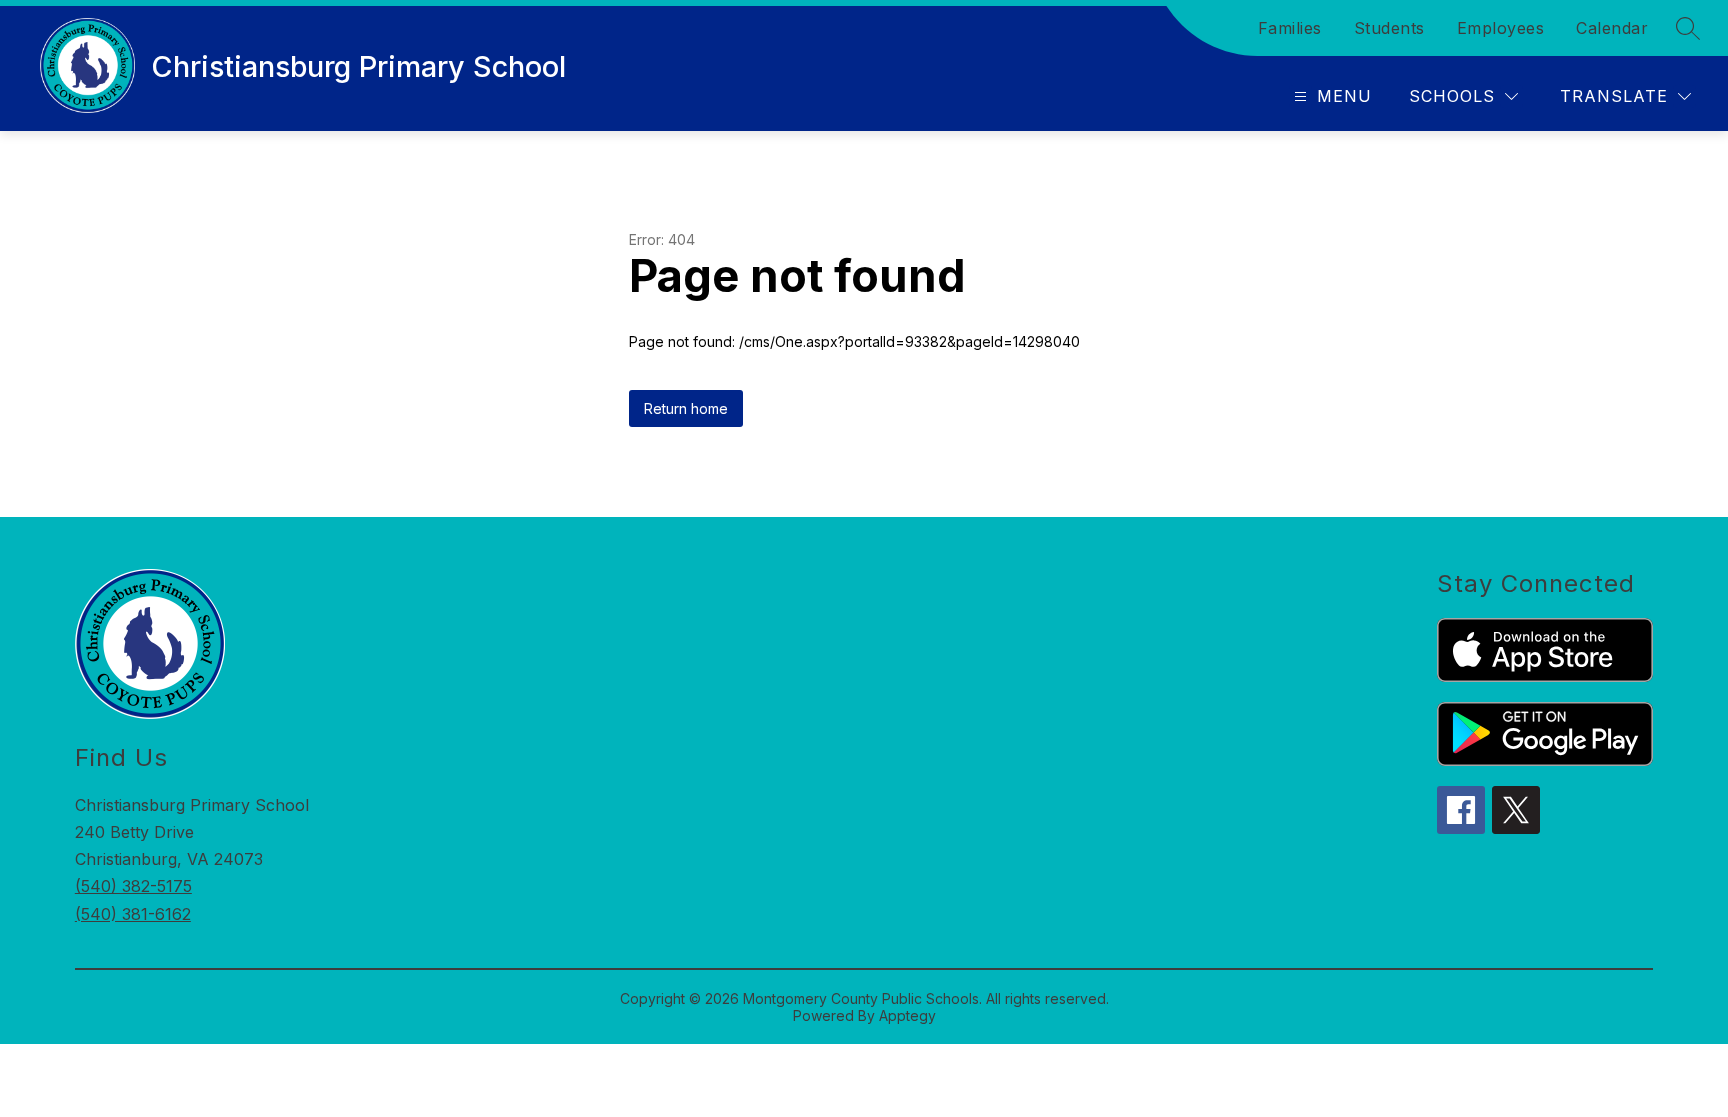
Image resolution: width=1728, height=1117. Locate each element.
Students (1389, 28)
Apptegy (907, 1015)
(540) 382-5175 (133, 886)
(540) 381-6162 (133, 914)
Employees (1501, 28)
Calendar (1612, 28)
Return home (686, 408)
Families (1290, 28)
